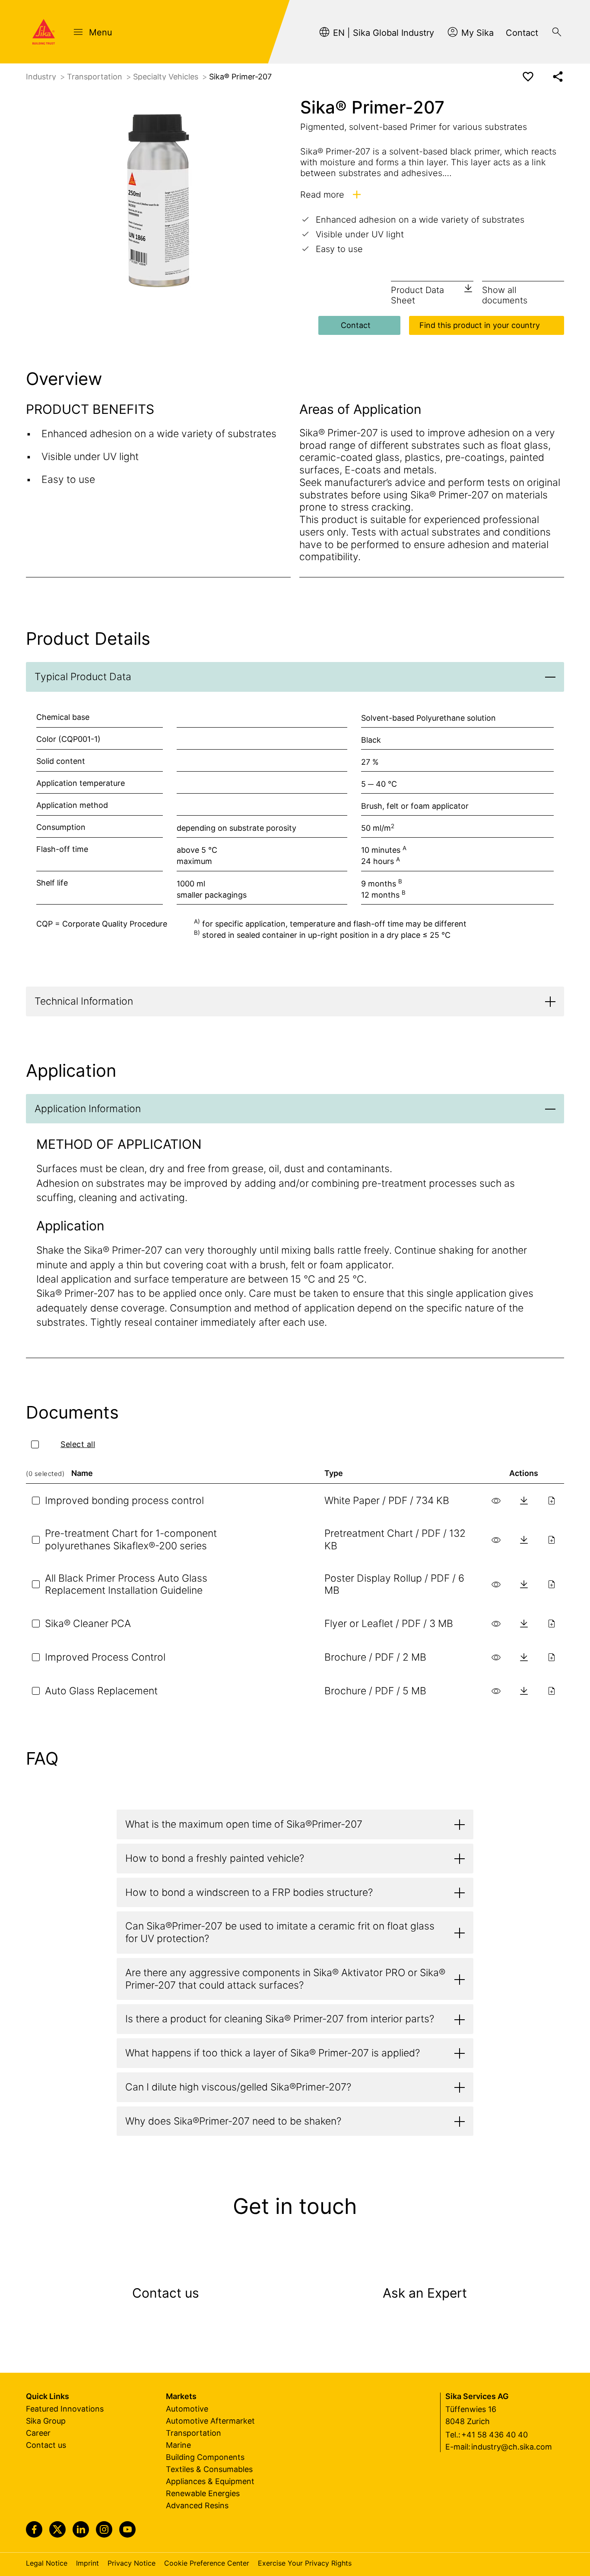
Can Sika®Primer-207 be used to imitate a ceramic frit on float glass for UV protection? (280, 1932)
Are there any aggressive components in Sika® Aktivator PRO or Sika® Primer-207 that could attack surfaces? (285, 1979)
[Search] (557, 32)
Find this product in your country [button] (480, 325)
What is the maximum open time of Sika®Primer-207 (244, 1824)
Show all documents (505, 295)
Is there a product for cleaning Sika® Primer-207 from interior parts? (280, 2019)
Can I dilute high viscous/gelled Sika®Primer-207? (238, 2087)
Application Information (88, 1109)
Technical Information (84, 1001)
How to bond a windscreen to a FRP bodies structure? (249, 1892)
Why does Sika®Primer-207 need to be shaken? (233, 2121)
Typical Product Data (83, 677)
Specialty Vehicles (167, 77)
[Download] (524, 1501)
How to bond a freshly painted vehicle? (215, 1858)
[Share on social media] (558, 77)
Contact (356, 325)
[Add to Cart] (552, 1501)
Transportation (96, 77)
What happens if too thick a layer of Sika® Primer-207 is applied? (273, 2053)
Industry (42, 77)
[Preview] (496, 1501)
